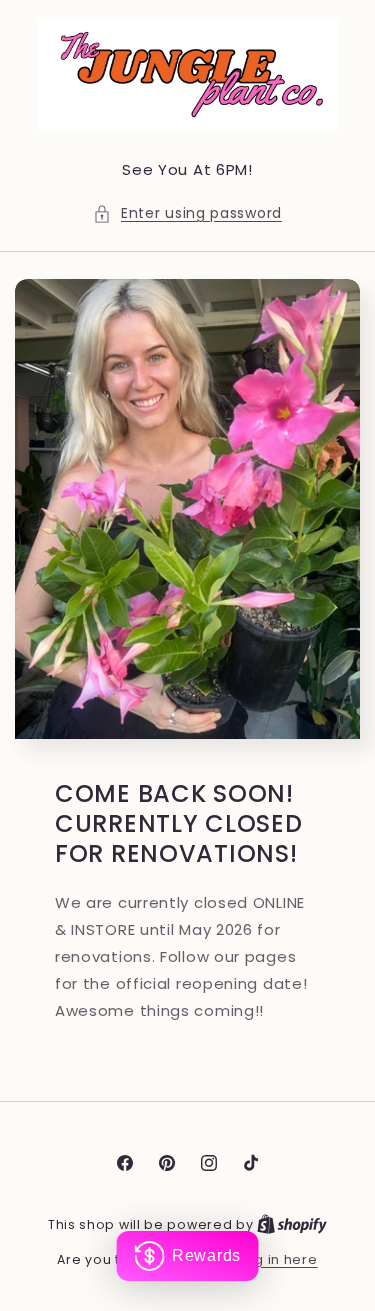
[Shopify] (292, 1224)
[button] (187, 213)
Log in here (278, 1259)
